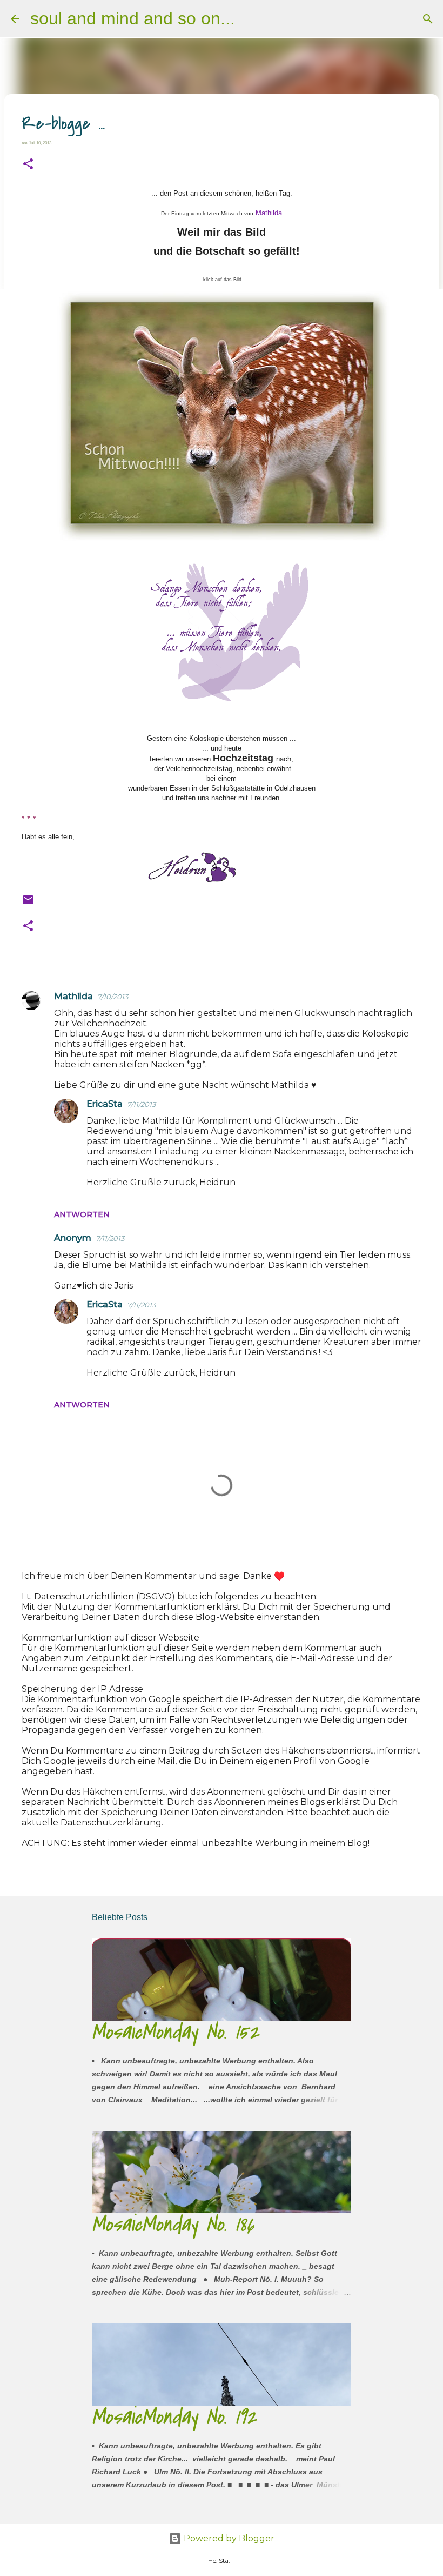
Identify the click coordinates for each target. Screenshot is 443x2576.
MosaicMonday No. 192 (174, 2417)
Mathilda (269, 213)
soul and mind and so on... (133, 18)
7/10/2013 (113, 997)
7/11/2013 (141, 1104)
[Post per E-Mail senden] (28, 903)
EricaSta (105, 1104)
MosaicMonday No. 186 (173, 2224)
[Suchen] (250, 19)
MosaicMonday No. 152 (176, 2032)
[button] (28, 164)
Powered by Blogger (228, 2538)
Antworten (82, 1214)
